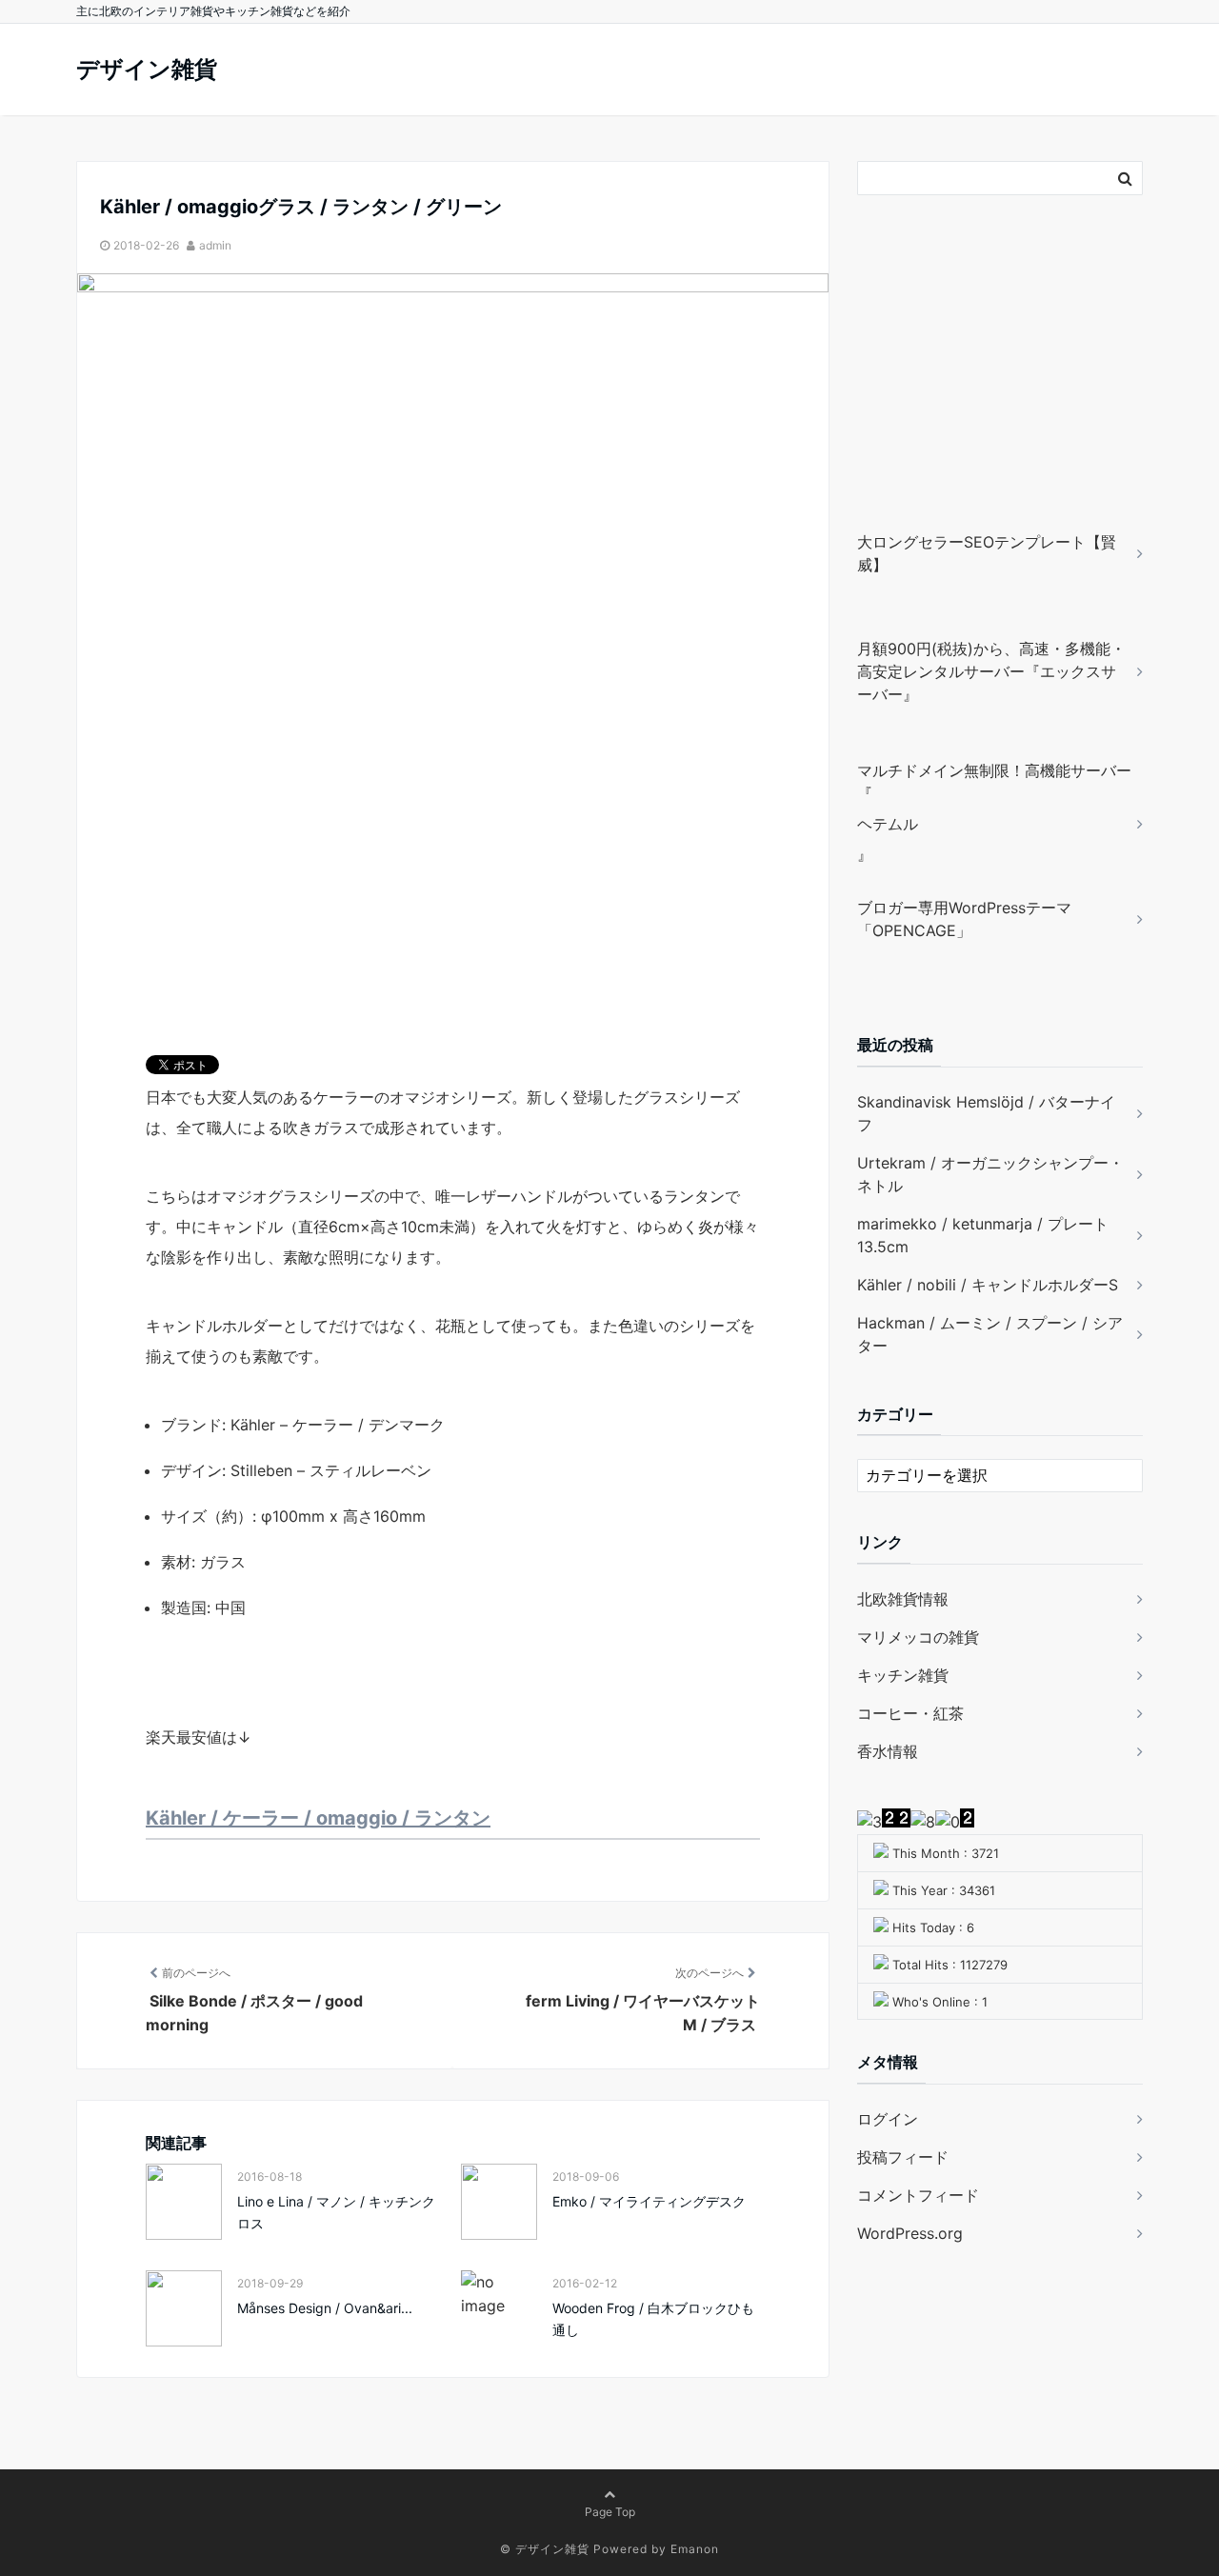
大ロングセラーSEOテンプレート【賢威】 (987, 553)
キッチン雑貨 (903, 1675)
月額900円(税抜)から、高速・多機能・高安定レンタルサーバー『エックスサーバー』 (991, 671)
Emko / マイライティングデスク (649, 2201)
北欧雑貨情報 (903, 1599)
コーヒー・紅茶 (910, 1713)
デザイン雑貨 (147, 69)
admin (215, 245)
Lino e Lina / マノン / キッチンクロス (336, 2212)
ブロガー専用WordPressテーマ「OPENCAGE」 (964, 919)
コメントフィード (918, 2195)
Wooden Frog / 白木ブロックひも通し (653, 2318)
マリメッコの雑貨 (918, 1637)
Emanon (695, 2549)
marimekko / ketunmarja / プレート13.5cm (983, 1235)
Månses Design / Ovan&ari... (325, 2308)
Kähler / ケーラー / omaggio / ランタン (318, 1818)
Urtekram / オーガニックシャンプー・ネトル (990, 1174)
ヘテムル (888, 824)
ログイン (888, 2119)
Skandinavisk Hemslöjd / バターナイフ (986, 1113)
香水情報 (888, 1751)
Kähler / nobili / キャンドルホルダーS (988, 1285)
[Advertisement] (976, 390)
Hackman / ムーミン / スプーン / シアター (990, 1334)
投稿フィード (903, 2157)
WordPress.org (910, 2233)
